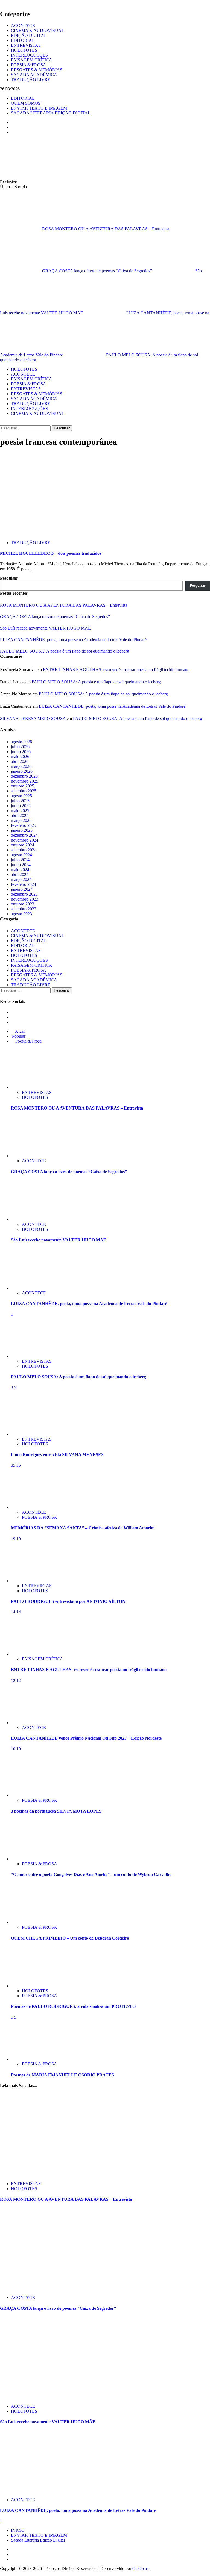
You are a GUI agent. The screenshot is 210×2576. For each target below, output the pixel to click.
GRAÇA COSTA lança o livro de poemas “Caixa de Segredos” (98, 271)
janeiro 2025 (22, 830)
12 (14, 1681)
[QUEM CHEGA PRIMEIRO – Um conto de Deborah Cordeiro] (31, 1922)
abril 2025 (20, 815)
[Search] (2, 423)
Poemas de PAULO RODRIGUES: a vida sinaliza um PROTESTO (73, 2006)
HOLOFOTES (24, 50)
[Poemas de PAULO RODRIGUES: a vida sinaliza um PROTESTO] (31, 1986)
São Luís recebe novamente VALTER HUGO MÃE (45, 628)
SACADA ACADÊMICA (34, 75)
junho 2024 (21, 865)
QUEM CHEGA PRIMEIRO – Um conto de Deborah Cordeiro (70, 1938)
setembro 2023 (24, 909)
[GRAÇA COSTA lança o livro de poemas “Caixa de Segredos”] (31, 1156)
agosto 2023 (21, 914)
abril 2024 (20, 874)
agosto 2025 (21, 796)
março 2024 (21, 879)
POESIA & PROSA (29, 65)
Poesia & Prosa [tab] (28, 1041)
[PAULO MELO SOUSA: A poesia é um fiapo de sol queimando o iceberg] (31, 1356)
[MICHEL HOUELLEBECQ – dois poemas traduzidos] (41, 533)
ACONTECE (23, 26)
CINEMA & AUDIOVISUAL (38, 30)
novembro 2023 (25, 899)
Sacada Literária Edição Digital (38, 2540)
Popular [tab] (18, 1036)
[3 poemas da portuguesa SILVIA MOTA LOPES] (31, 1795)
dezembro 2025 (24, 776)
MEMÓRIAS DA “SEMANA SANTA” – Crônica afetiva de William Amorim (83, 1528)
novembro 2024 (25, 840)
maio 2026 (20, 756)
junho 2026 (21, 752)
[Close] (2, 2)
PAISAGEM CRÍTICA (32, 60)
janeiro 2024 (22, 889)
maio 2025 (20, 811)
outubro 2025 (23, 786)
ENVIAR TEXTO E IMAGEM (39, 108)
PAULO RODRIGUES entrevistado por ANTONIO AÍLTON (68, 1601)
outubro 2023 (23, 904)
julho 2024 (20, 860)
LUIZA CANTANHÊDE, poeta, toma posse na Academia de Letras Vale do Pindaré (73, 640)
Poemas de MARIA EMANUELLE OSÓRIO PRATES (62, 2075)
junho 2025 (21, 806)
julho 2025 (20, 801)
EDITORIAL (23, 40)
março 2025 (21, 820)
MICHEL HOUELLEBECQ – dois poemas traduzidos (51, 553)
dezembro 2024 (24, 835)
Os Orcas (141, 2568)
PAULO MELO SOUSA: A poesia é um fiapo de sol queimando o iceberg (65, 651)
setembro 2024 (24, 850)
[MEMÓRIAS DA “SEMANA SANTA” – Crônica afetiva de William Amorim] (31, 1507)
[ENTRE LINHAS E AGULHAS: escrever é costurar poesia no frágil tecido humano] (31, 1654)
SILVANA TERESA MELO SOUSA (33, 718)
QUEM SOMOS (26, 103)
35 (14, 1465)
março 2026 (21, 766)
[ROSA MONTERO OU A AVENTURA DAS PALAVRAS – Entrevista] (31, 1088)
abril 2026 (20, 761)
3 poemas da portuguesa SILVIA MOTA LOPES (56, 1811)
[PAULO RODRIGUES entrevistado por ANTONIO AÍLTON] (31, 1581)
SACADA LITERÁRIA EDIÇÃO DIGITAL (51, 113)
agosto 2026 (21, 742)
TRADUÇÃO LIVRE (31, 80)
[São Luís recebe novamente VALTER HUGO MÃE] (31, 1219)
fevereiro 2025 (24, 825)
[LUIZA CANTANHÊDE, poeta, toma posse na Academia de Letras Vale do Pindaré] (31, 1288)
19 (14, 1539)
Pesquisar (9, 578)
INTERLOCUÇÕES (29, 55)
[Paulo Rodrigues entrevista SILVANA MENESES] (31, 1434)
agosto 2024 (21, 855)
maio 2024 (20, 870)
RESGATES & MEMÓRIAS (37, 70)
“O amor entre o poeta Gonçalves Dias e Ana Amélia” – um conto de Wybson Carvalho (91, 1874)
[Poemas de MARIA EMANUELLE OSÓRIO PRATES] (31, 2059)
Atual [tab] (19, 1031)
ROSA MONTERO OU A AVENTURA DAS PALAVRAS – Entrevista (106, 229)
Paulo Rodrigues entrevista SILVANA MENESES (57, 1455)
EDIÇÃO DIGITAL (29, 35)
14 (14, 1612)
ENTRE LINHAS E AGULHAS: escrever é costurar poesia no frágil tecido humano (116, 670)
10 (14, 1749)
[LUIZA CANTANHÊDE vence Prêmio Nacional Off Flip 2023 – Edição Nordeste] (31, 1723)
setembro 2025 (24, 791)
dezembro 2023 (24, 894)
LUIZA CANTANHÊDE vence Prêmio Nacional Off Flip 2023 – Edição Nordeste (86, 1738)
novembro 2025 (25, 781)
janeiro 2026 (22, 771)
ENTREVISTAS (26, 45)
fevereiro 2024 (24, 884)
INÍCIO (18, 2530)
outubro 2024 (23, 845)
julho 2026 (20, 747)
